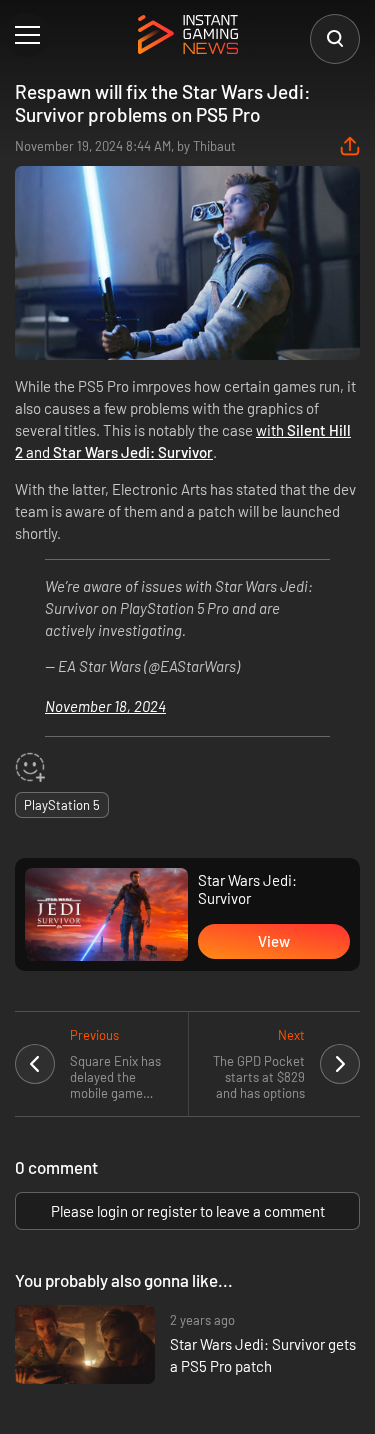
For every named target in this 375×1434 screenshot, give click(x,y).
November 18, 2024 (105, 706)
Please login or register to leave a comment (188, 1211)
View (274, 941)
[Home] (188, 36)
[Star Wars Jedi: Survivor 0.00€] (106, 914)
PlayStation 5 (62, 805)
